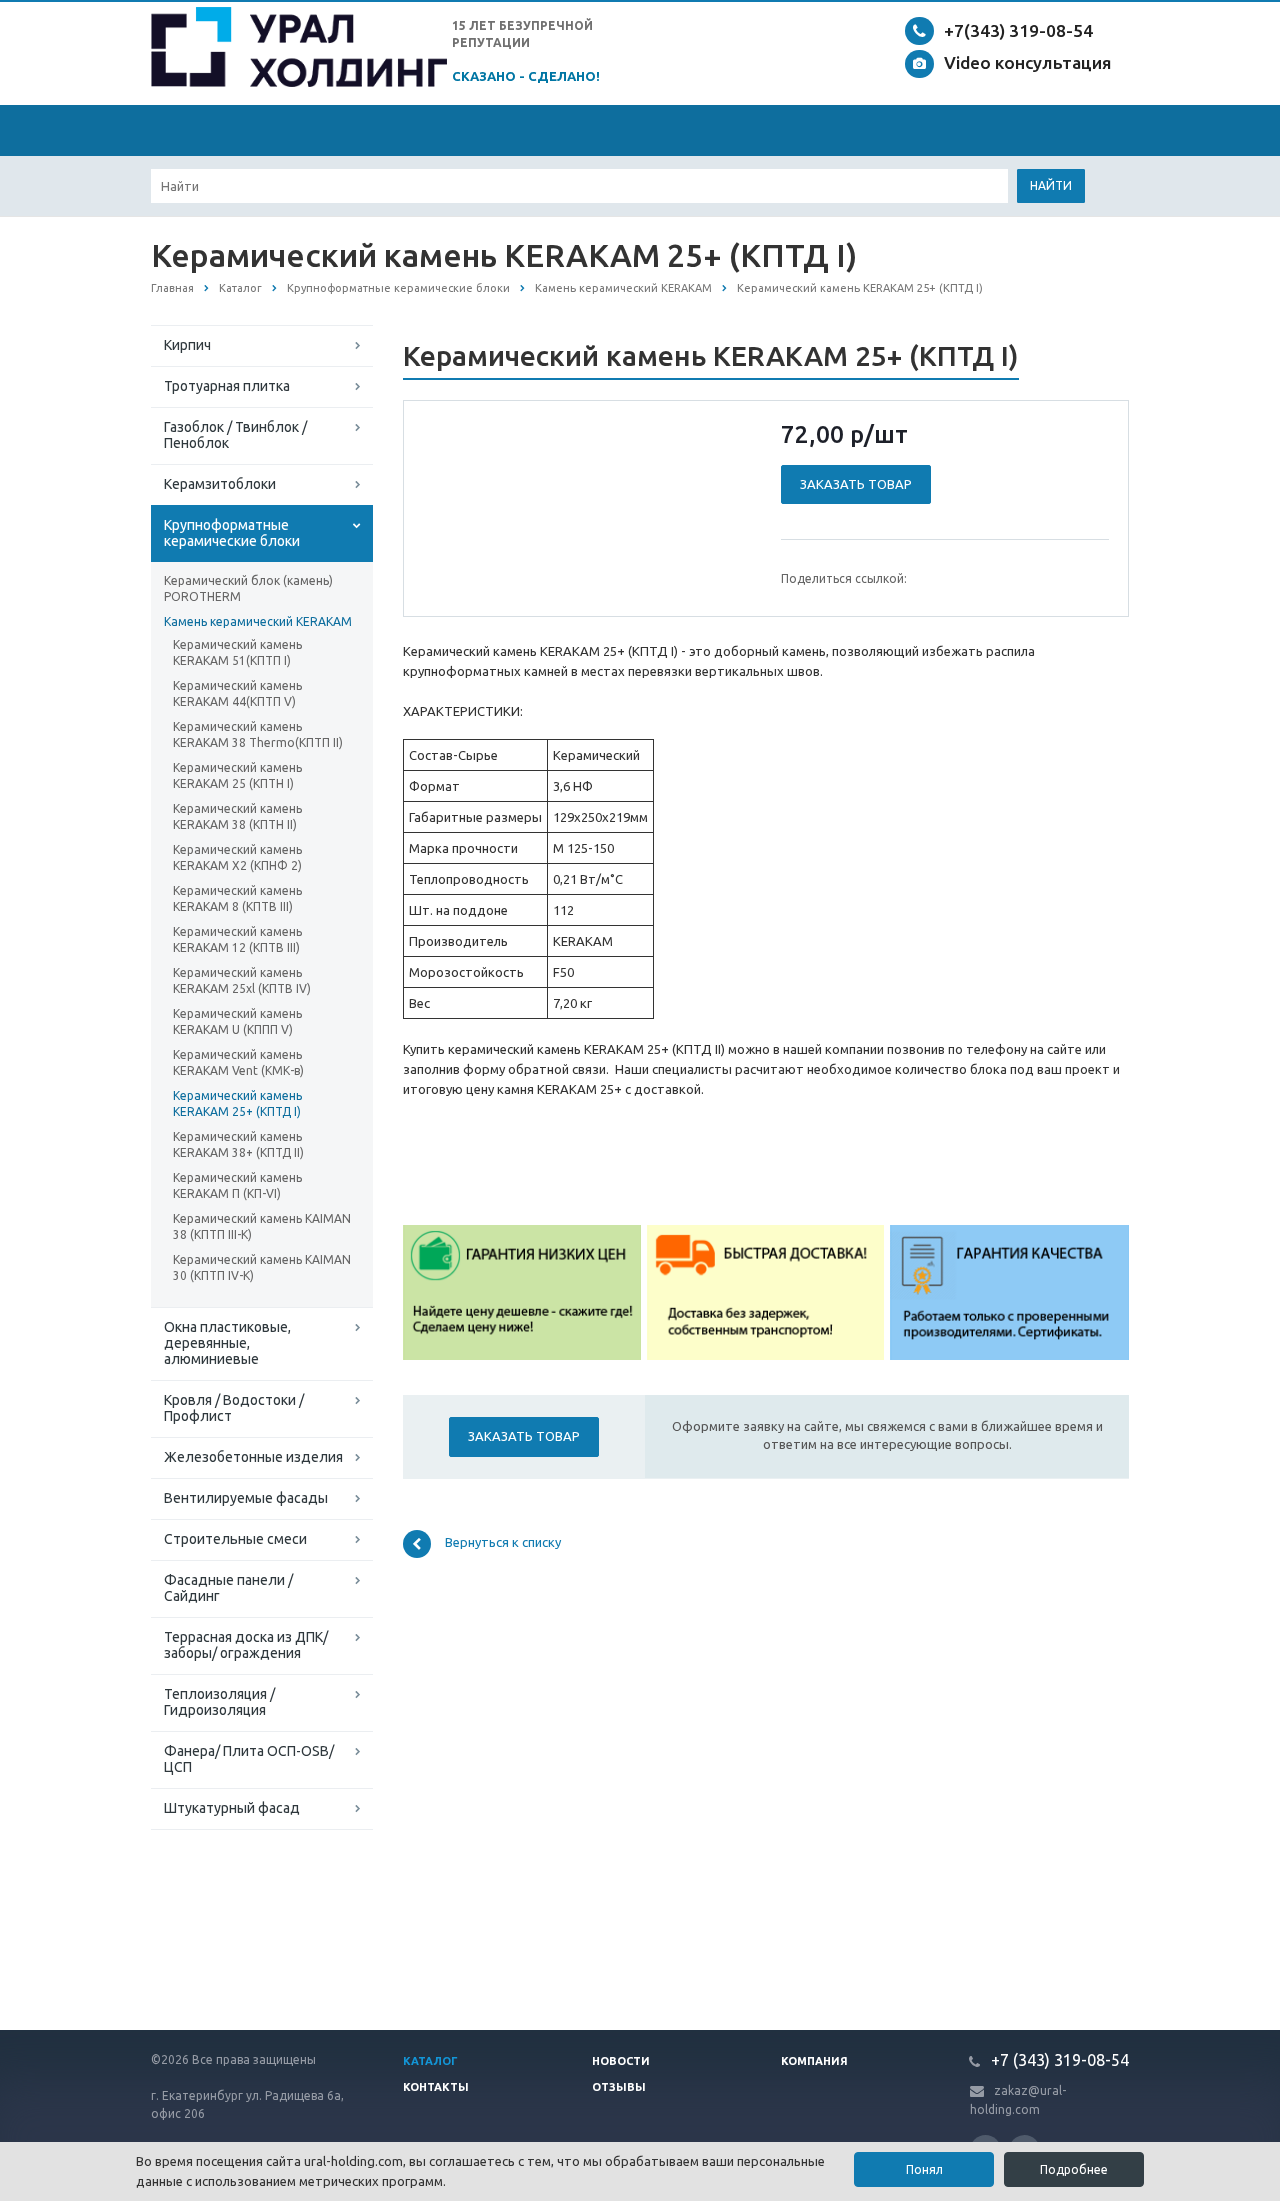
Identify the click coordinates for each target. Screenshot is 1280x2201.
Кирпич (187, 345)
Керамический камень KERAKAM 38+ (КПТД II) (238, 1144)
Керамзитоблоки (220, 484)
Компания (814, 2061)
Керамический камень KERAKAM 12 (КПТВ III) (237, 939)
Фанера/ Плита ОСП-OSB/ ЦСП (249, 1759)
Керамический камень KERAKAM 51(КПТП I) (237, 652)
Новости (621, 2061)
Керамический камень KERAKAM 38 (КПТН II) (237, 816)
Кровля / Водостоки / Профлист (234, 1408)
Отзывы (619, 2087)
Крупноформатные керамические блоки (232, 533)
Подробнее (1074, 2169)
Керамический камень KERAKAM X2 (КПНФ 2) (237, 857)
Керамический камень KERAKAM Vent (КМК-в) (238, 1062)
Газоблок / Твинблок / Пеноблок (235, 435)
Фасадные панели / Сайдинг (228, 1588)
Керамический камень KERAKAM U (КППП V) (237, 1021)
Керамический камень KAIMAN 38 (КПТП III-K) (262, 1226)
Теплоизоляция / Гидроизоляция (219, 1702)
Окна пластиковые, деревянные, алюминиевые (227, 1343)
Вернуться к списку (503, 1542)
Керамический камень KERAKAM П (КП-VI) (237, 1185)
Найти (1051, 185)
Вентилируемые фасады (246, 1498)
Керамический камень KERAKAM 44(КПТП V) (237, 693)
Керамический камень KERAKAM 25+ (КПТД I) (237, 1103)
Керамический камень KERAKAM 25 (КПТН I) (237, 775)
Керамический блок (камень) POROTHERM (248, 588)
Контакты (436, 2087)
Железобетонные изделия (253, 1457)
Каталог (430, 2061)
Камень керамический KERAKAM (258, 621)
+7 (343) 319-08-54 (1058, 2060)
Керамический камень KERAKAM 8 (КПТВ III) (237, 898)
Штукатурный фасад (232, 1808)
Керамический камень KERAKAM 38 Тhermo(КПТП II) (258, 734)
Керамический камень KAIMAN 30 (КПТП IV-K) (262, 1267)
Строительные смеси (235, 1539)
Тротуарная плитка (227, 386)
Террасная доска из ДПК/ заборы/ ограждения (246, 1645)
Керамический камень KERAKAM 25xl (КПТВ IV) (242, 980)
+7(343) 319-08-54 (1018, 30)
